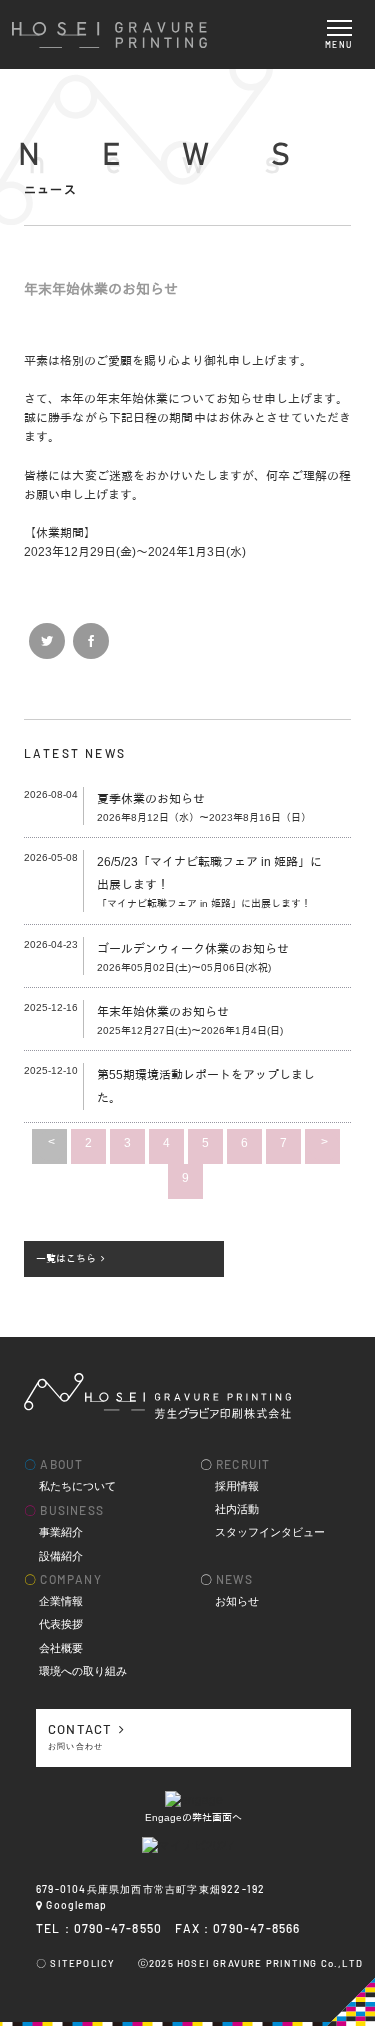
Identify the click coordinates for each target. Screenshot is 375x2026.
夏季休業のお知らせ (151, 799)
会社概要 (61, 1647)
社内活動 (237, 1508)
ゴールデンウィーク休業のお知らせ (193, 949)
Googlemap (76, 1905)
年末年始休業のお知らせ (163, 1012)
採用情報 (237, 1485)
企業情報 (61, 1600)
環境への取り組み (83, 1670)
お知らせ (237, 1600)
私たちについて (77, 1485)
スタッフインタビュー (270, 1531)
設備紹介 (61, 1555)
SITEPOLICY (82, 1963)
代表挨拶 (61, 1623)
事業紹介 (61, 1531)
